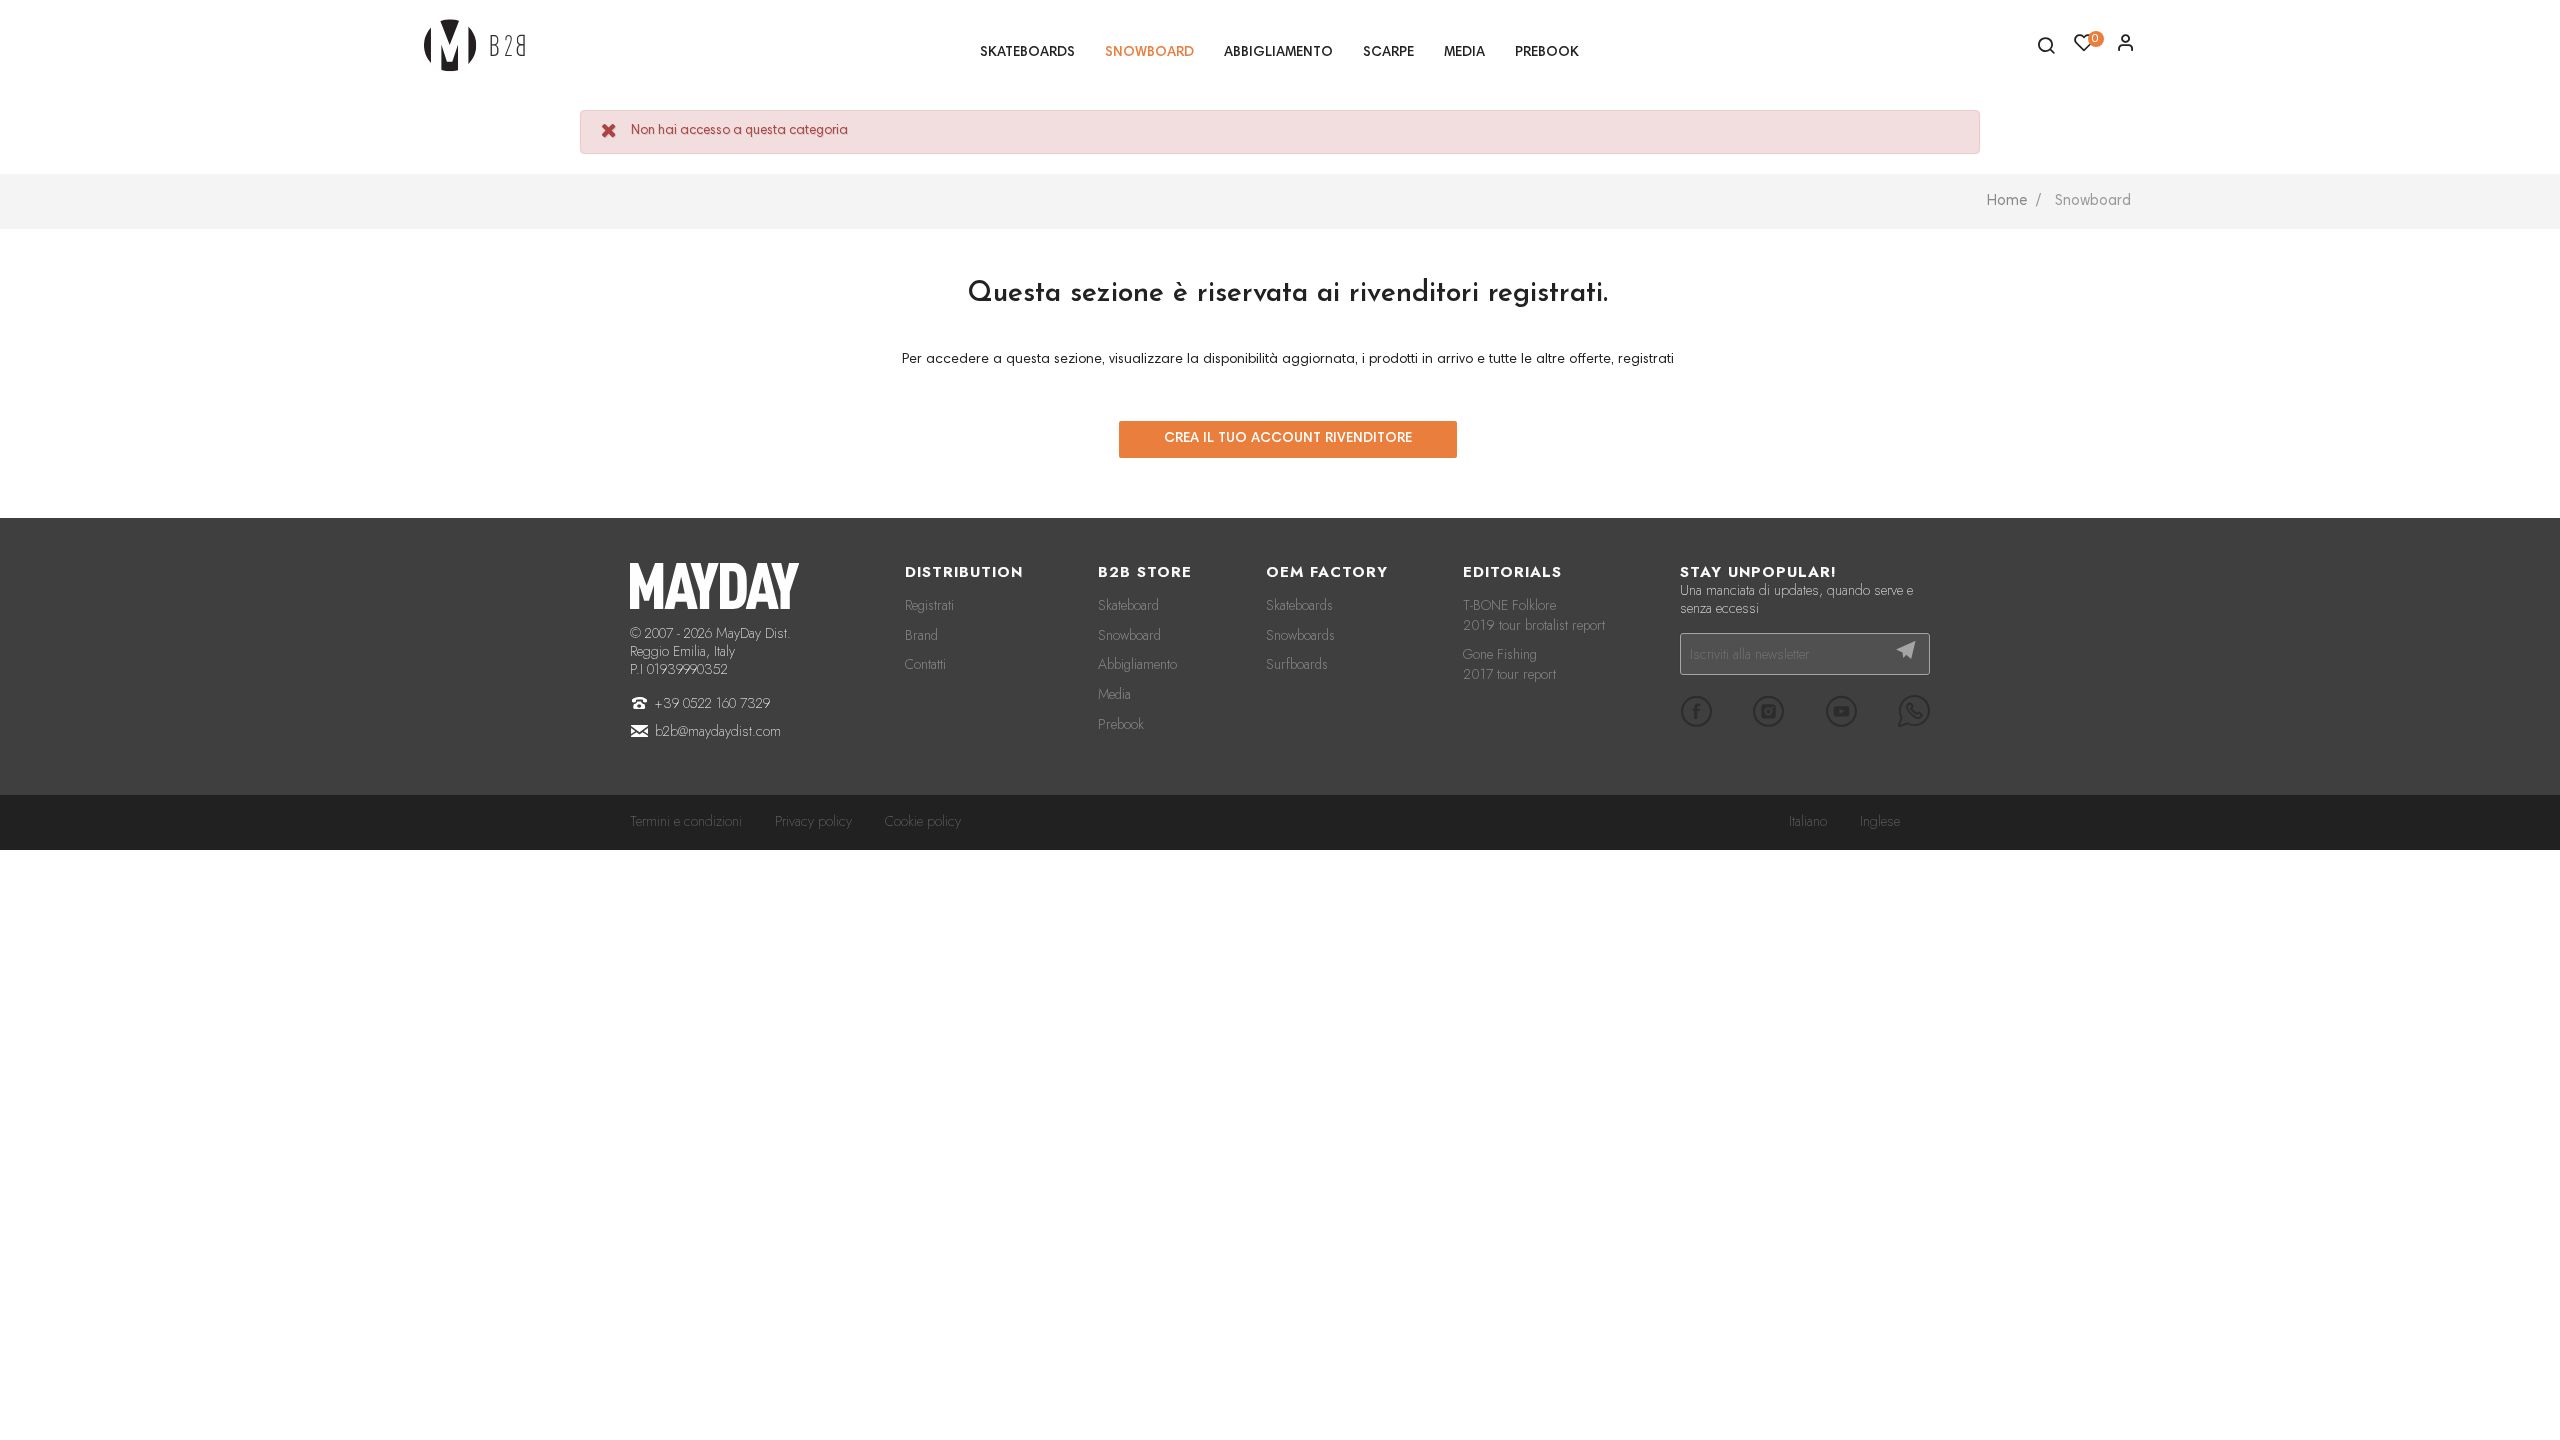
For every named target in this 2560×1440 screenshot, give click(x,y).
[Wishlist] (2126, 48)
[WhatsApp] (1914, 711)
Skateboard (1128, 605)
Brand (921, 635)
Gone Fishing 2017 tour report (1509, 664)
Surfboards (1297, 664)
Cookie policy (923, 821)
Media (1114, 694)
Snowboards (1300, 635)
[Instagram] (1769, 711)
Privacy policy (813, 821)
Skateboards (1299, 605)
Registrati (929, 605)
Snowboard (1129, 635)
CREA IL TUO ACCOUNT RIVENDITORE (1288, 439)
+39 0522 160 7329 (712, 703)
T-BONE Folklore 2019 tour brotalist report (1534, 615)
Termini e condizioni (686, 821)
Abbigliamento (1137, 664)
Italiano (1808, 821)
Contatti (925, 664)
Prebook (1121, 724)
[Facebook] (1696, 711)
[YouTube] (1841, 711)
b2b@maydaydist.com (718, 731)
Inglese (1880, 821)
